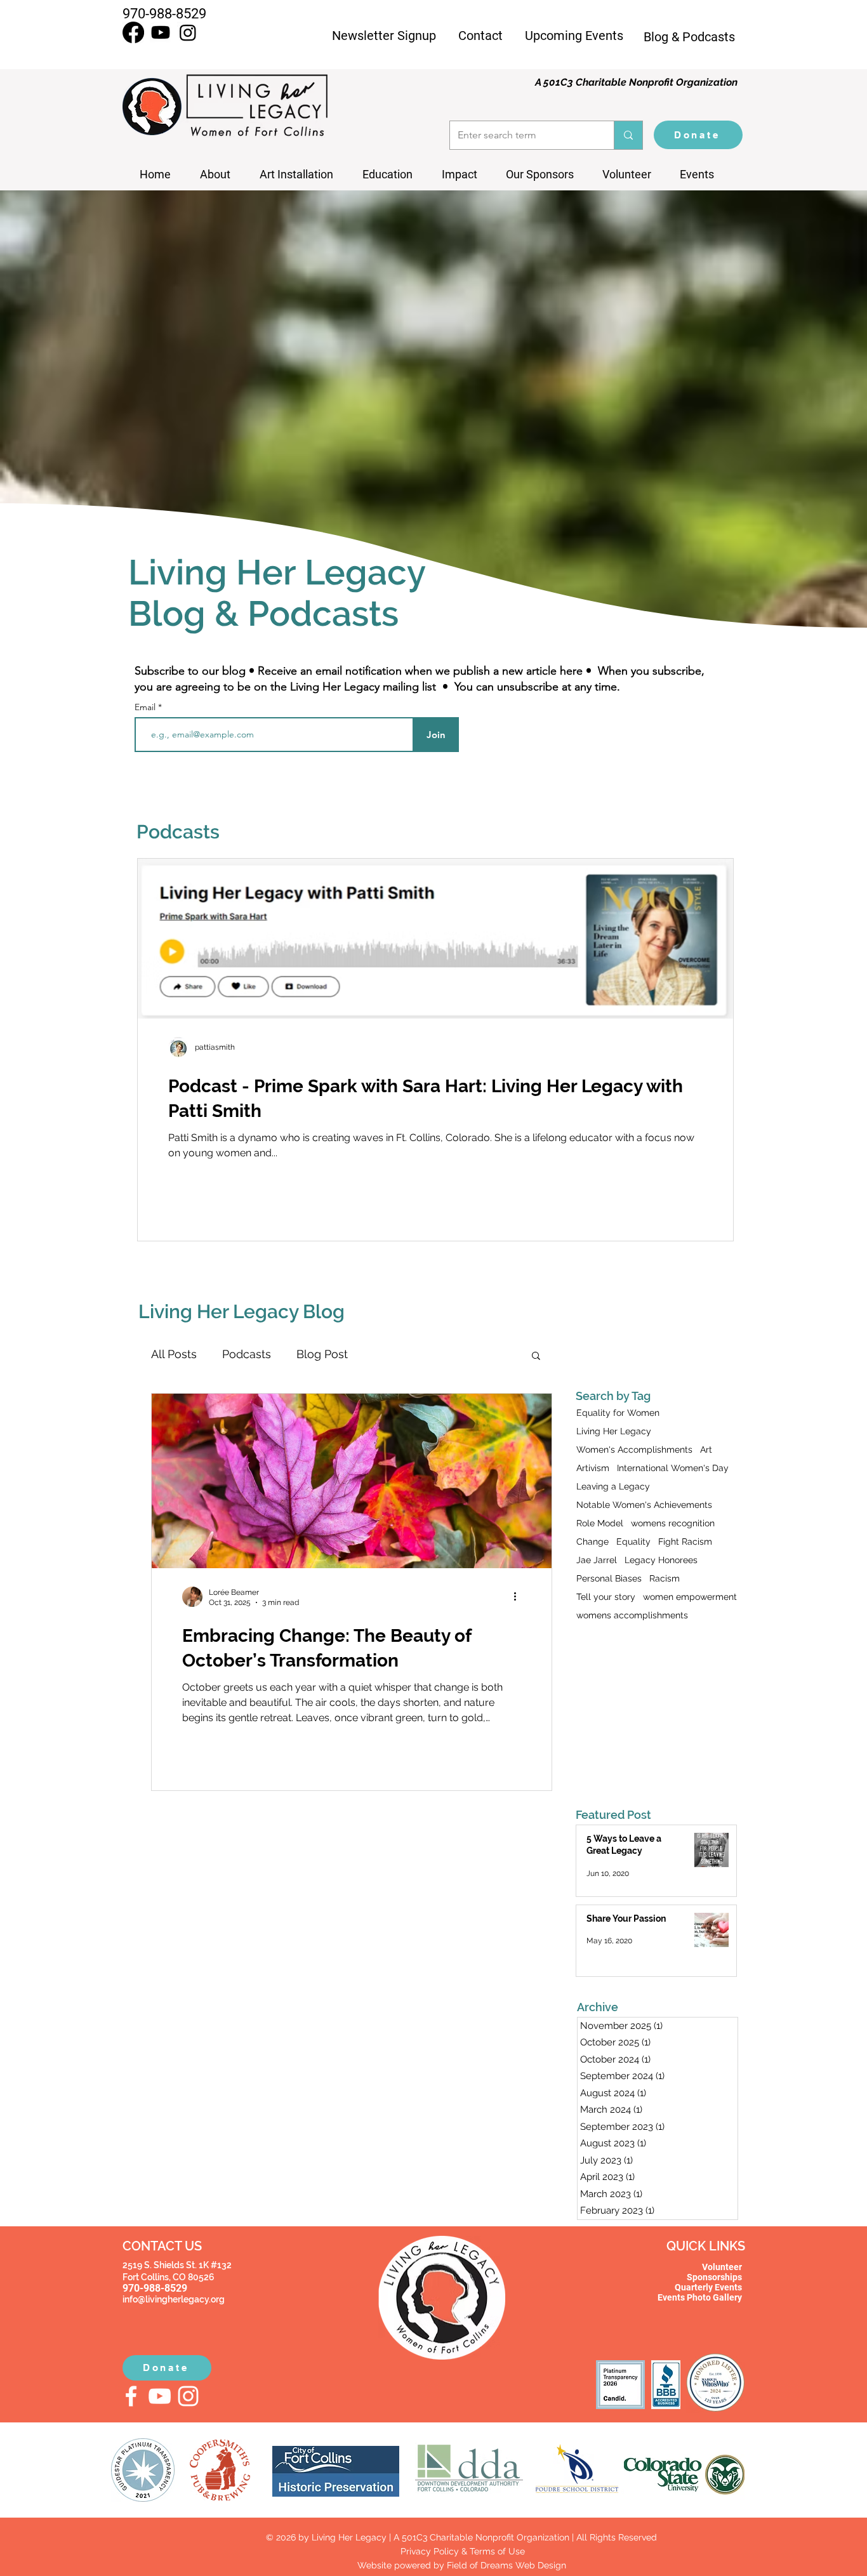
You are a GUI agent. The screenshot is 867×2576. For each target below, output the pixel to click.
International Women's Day (673, 1468)
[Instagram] (188, 32)
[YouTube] (160, 2396)
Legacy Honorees (661, 1560)
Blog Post (322, 1354)
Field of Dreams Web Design (506, 2565)
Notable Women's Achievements (644, 1505)
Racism (665, 1578)
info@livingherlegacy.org (174, 2299)
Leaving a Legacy (613, 1486)
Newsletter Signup (384, 36)
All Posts (174, 1354)
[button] (702, 175)
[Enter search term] (628, 135)
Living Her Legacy (614, 1431)
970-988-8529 (164, 14)
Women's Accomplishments (634, 1450)
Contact (480, 36)
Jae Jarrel (597, 1560)
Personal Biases (609, 1578)
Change (592, 1542)
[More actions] (519, 1597)
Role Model (600, 1523)
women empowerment (690, 1597)
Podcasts (247, 1354)
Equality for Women (618, 1413)
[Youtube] (161, 32)
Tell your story (606, 1597)
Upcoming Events (574, 36)
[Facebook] (133, 32)
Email (146, 707)
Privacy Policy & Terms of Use (461, 2551)
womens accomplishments (632, 1615)
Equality (633, 1542)
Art (706, 1450)
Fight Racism (685, 1542)
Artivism (593, 1468)
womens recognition (673, 1523)
